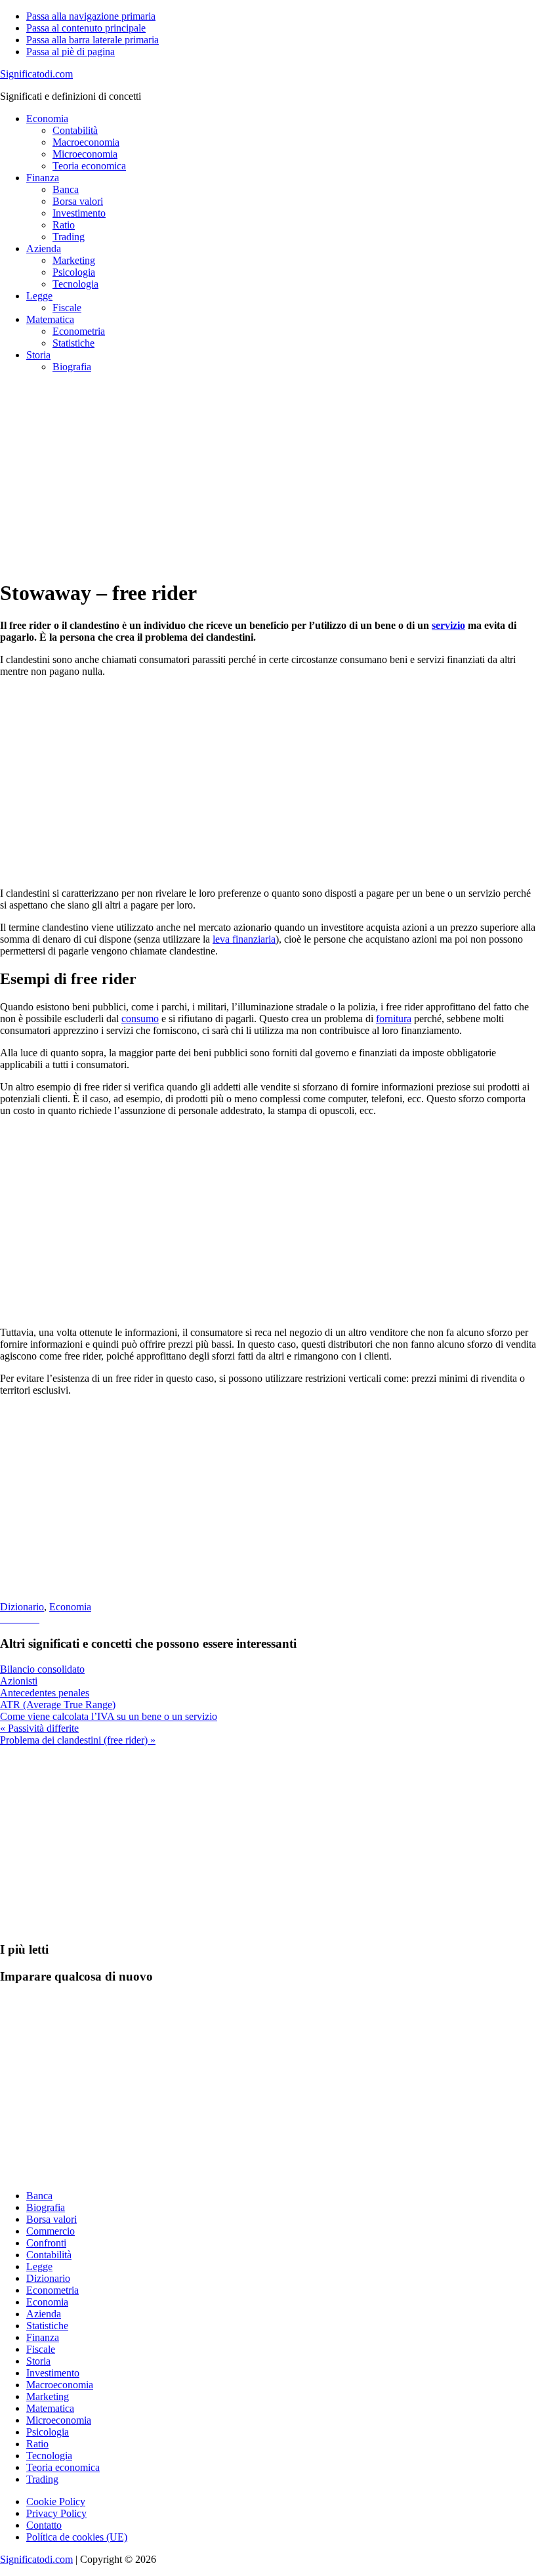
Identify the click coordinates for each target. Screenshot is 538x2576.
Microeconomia (59, 2420)
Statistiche (47, 2326)
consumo (140, 1019)
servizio (448, 625)
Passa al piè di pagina (71, 52)
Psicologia (48, 2432)
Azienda (44, 2314)
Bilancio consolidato (42, 1669)
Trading (42, 2479)
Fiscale (41, 2349)
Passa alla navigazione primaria (91, 16)
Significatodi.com (36, 74)
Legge (39, 2266)
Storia (38, 2361)
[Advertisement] (269, 475)
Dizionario (22, 1607)
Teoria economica (63, 2467)
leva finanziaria (244, 939)
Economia (70, 1607)
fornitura (394, 1019)
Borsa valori (52, 2219)
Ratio (37, 2444)
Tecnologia (49, 2456)
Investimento (53, 2373)
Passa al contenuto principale (86, 28)
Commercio (51, 2231)
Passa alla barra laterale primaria (93, 40)
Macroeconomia (60, 2385)
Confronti (46, 2243)
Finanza (43, 2337)
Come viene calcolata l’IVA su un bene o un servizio (109, 1716)
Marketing (48, 2396)
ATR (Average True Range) (58, 1705)
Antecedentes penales (45, 1693)
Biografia (46, 2207)
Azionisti (19, 1681)
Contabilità (49, 2255)
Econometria (52, 2290)
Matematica (50, 2408)
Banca (39, 2196)
